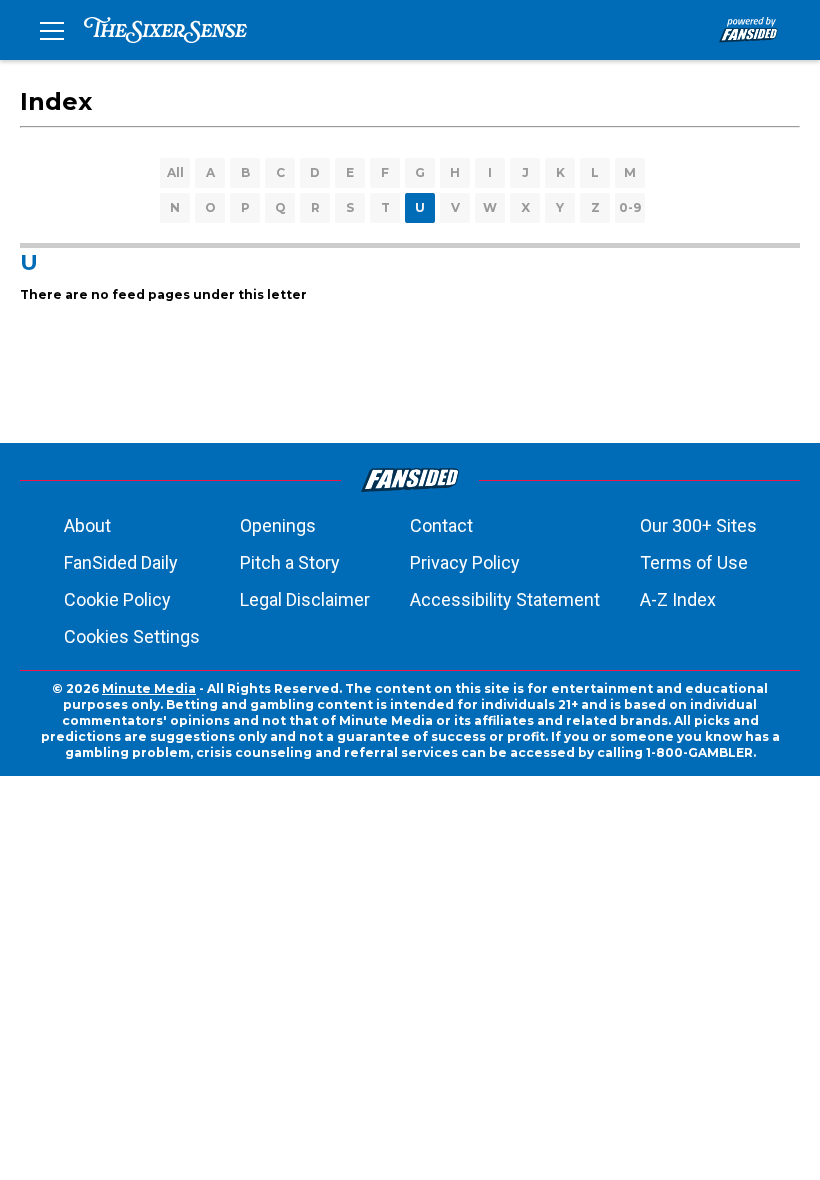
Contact (441, 525)
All (175, 172)
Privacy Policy (465, 562)
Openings (278, 525)
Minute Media (149, 688)
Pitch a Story (290, 562)
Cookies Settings (132, 636)
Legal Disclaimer (305, 599)
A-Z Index (678, 599)
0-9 (630, 207)
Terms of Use (694, 562)
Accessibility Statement (505, 599)
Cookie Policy (117, 599)
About (87, 525)
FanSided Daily (121, 562)
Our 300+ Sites (698, 525)
